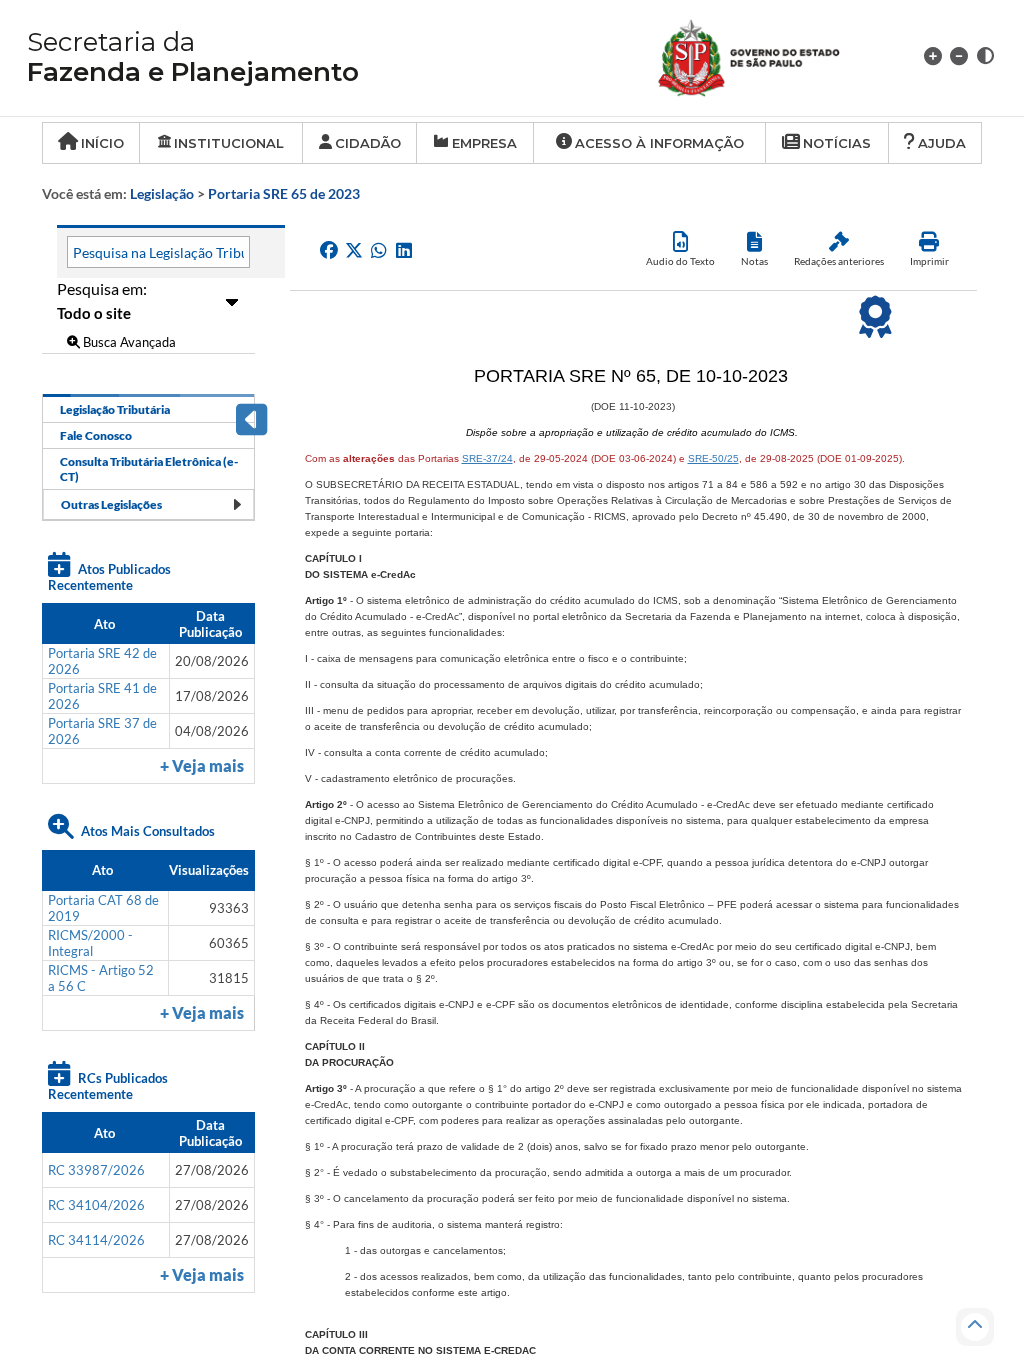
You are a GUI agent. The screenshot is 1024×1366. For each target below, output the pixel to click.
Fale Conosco (96, 435)
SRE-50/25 (713, 458)
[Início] (772, 55)
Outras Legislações (111, 504)
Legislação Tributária (115, 409)
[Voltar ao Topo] (975, 1327)
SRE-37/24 (487, 458)
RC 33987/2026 (96, 1170)
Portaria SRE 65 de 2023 (284, 193)
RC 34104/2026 (96, 1205)
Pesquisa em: (102, 288)
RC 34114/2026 (96, 1240)
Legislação (162, 193)
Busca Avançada (128, 342)
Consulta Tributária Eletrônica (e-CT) (149, 469)
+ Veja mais (202, 766)
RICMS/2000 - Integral (90, 943)
